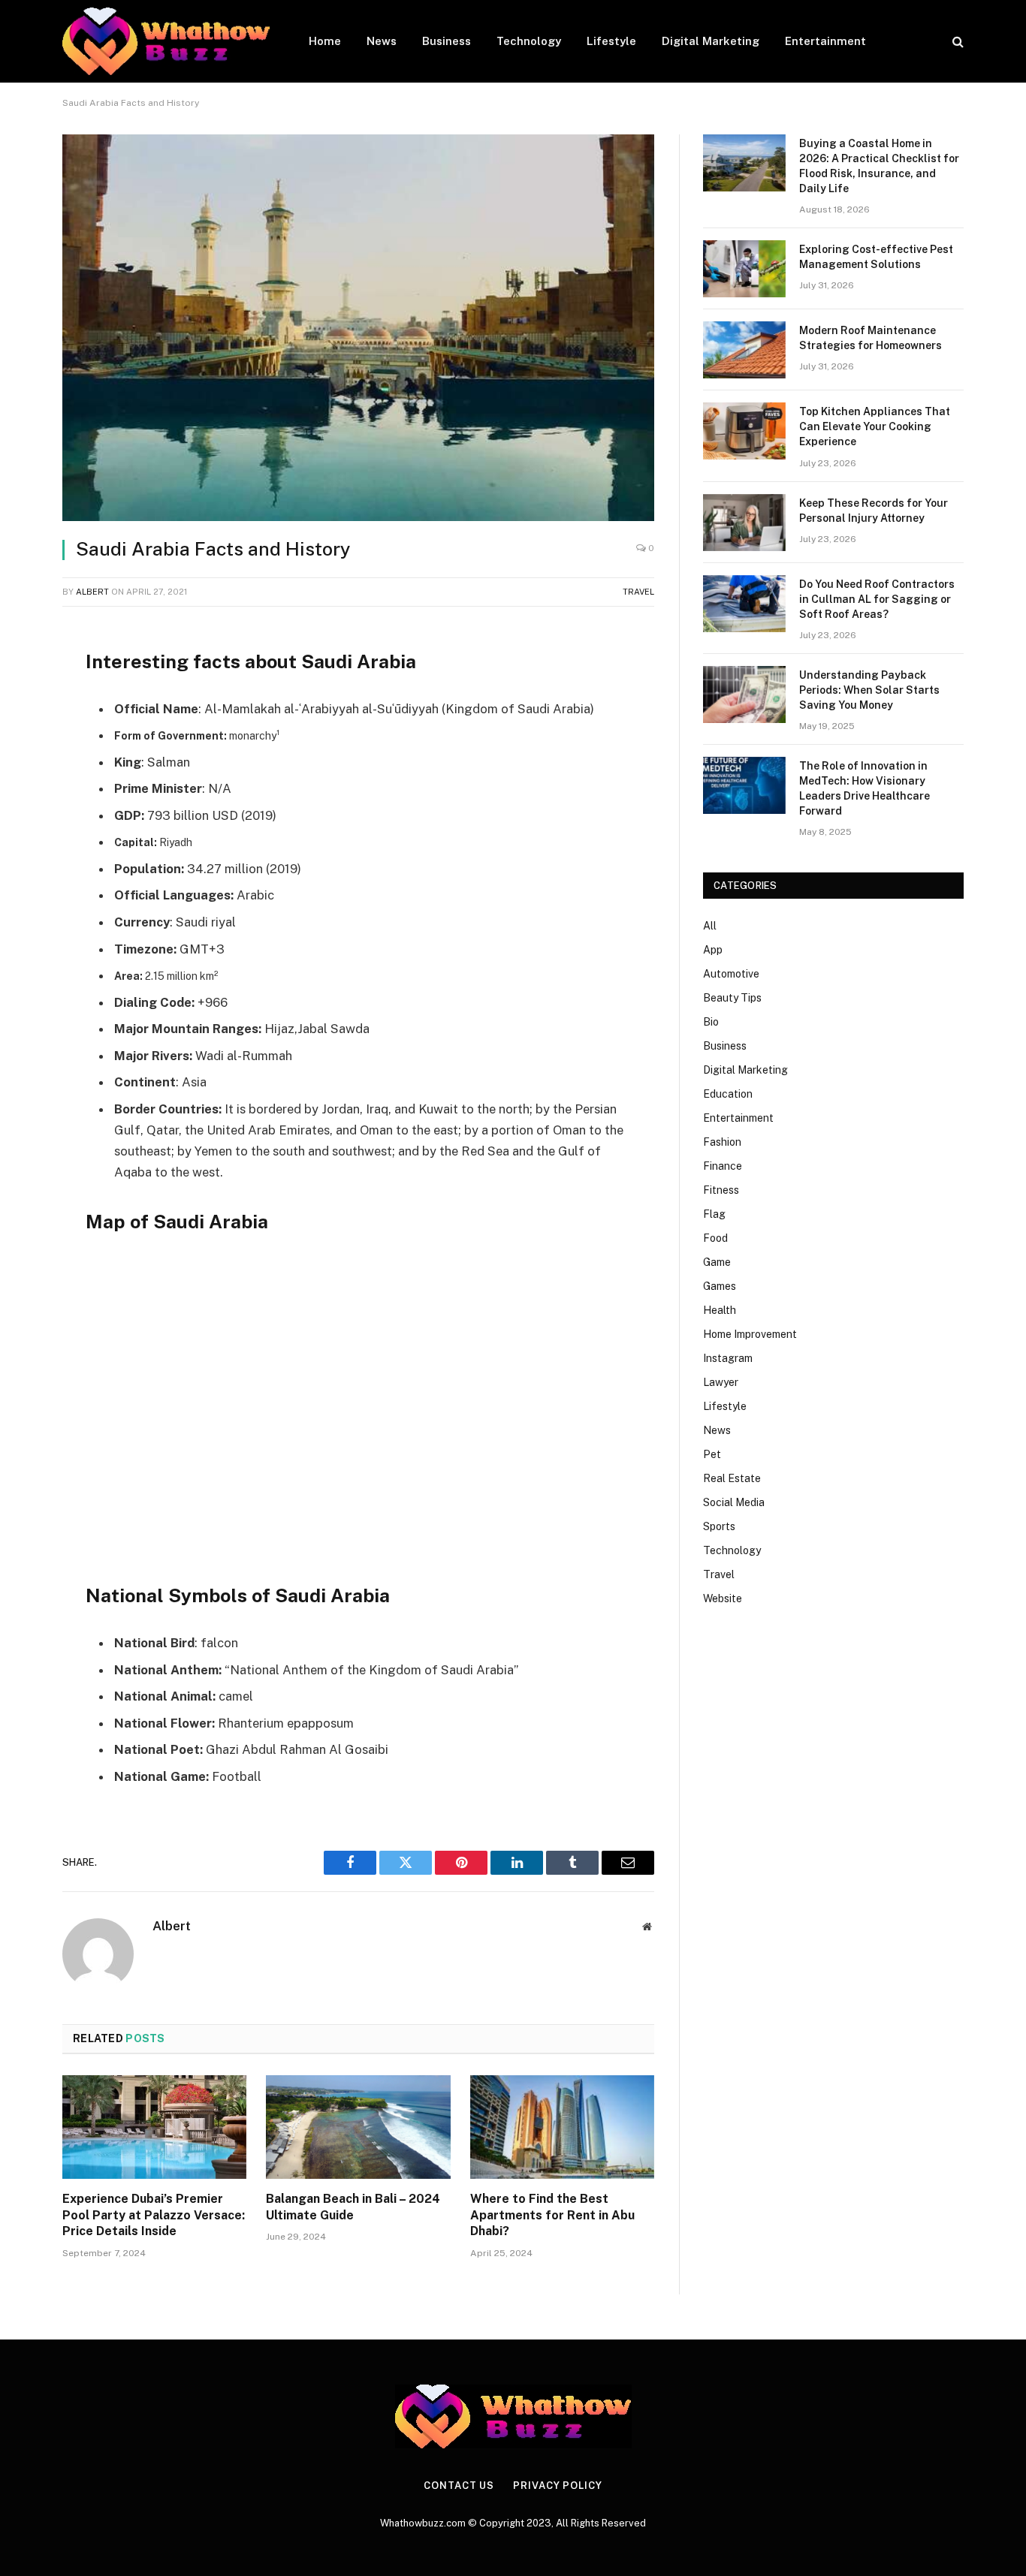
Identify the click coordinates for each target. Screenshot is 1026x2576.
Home (325, 41)
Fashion (722, 1142)
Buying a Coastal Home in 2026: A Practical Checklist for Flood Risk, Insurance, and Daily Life (879, 166)
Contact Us (459, 2486)
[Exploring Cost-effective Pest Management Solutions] (744, 269)
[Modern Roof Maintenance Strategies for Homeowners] (744, 350)
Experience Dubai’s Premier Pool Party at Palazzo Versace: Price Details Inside (154, 2215)
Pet (712, 1454)
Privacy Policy (558, 2486)
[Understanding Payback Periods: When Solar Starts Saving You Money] (744, 694)
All (710, 926)
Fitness (721, 1190)
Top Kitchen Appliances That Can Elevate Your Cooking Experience (875, 426)
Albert (92, 592)
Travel (638, 592)
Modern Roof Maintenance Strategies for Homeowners (871, 338)
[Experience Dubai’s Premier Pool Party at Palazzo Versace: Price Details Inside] (154, 2127)
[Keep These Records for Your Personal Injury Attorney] (744, 523)
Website (723, 1598)
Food (715, 1238)
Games (720, 1286)
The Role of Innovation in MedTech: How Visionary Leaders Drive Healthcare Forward (865, 788)
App (713, 950)
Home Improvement (750, 1334)
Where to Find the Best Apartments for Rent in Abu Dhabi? (552, 2215)
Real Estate (732, 1478)
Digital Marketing (711, 41)
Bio (711, 1022)
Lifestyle (611, 41)
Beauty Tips (732, 998)
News (382, 41)
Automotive (731, 974)
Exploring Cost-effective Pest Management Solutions (876, 257)
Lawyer (721, 1382)
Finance (723, 1166)
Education (728, 1094)
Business (447, 41)
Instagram (728, 1358)
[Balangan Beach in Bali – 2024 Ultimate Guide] (358, 2127)
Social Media (734, 1502)
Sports (719, 1526)
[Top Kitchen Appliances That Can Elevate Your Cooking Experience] (744, 431)
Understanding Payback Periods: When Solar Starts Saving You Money (869, 690)
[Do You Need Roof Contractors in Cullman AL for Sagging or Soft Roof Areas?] (744, 604)
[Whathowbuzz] (166, 41)
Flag (714, 1214)
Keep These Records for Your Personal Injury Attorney (874, 511)
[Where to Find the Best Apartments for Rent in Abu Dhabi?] (562, 2127)
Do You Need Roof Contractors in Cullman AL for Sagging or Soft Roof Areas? (877, 599)
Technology (529, 41)
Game (717, 1262)
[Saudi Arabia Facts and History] (358, 328)
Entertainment (825, 41)
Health (720, 1310)
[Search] (957, 42)
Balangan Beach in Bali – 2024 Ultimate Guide (353, 2207)
